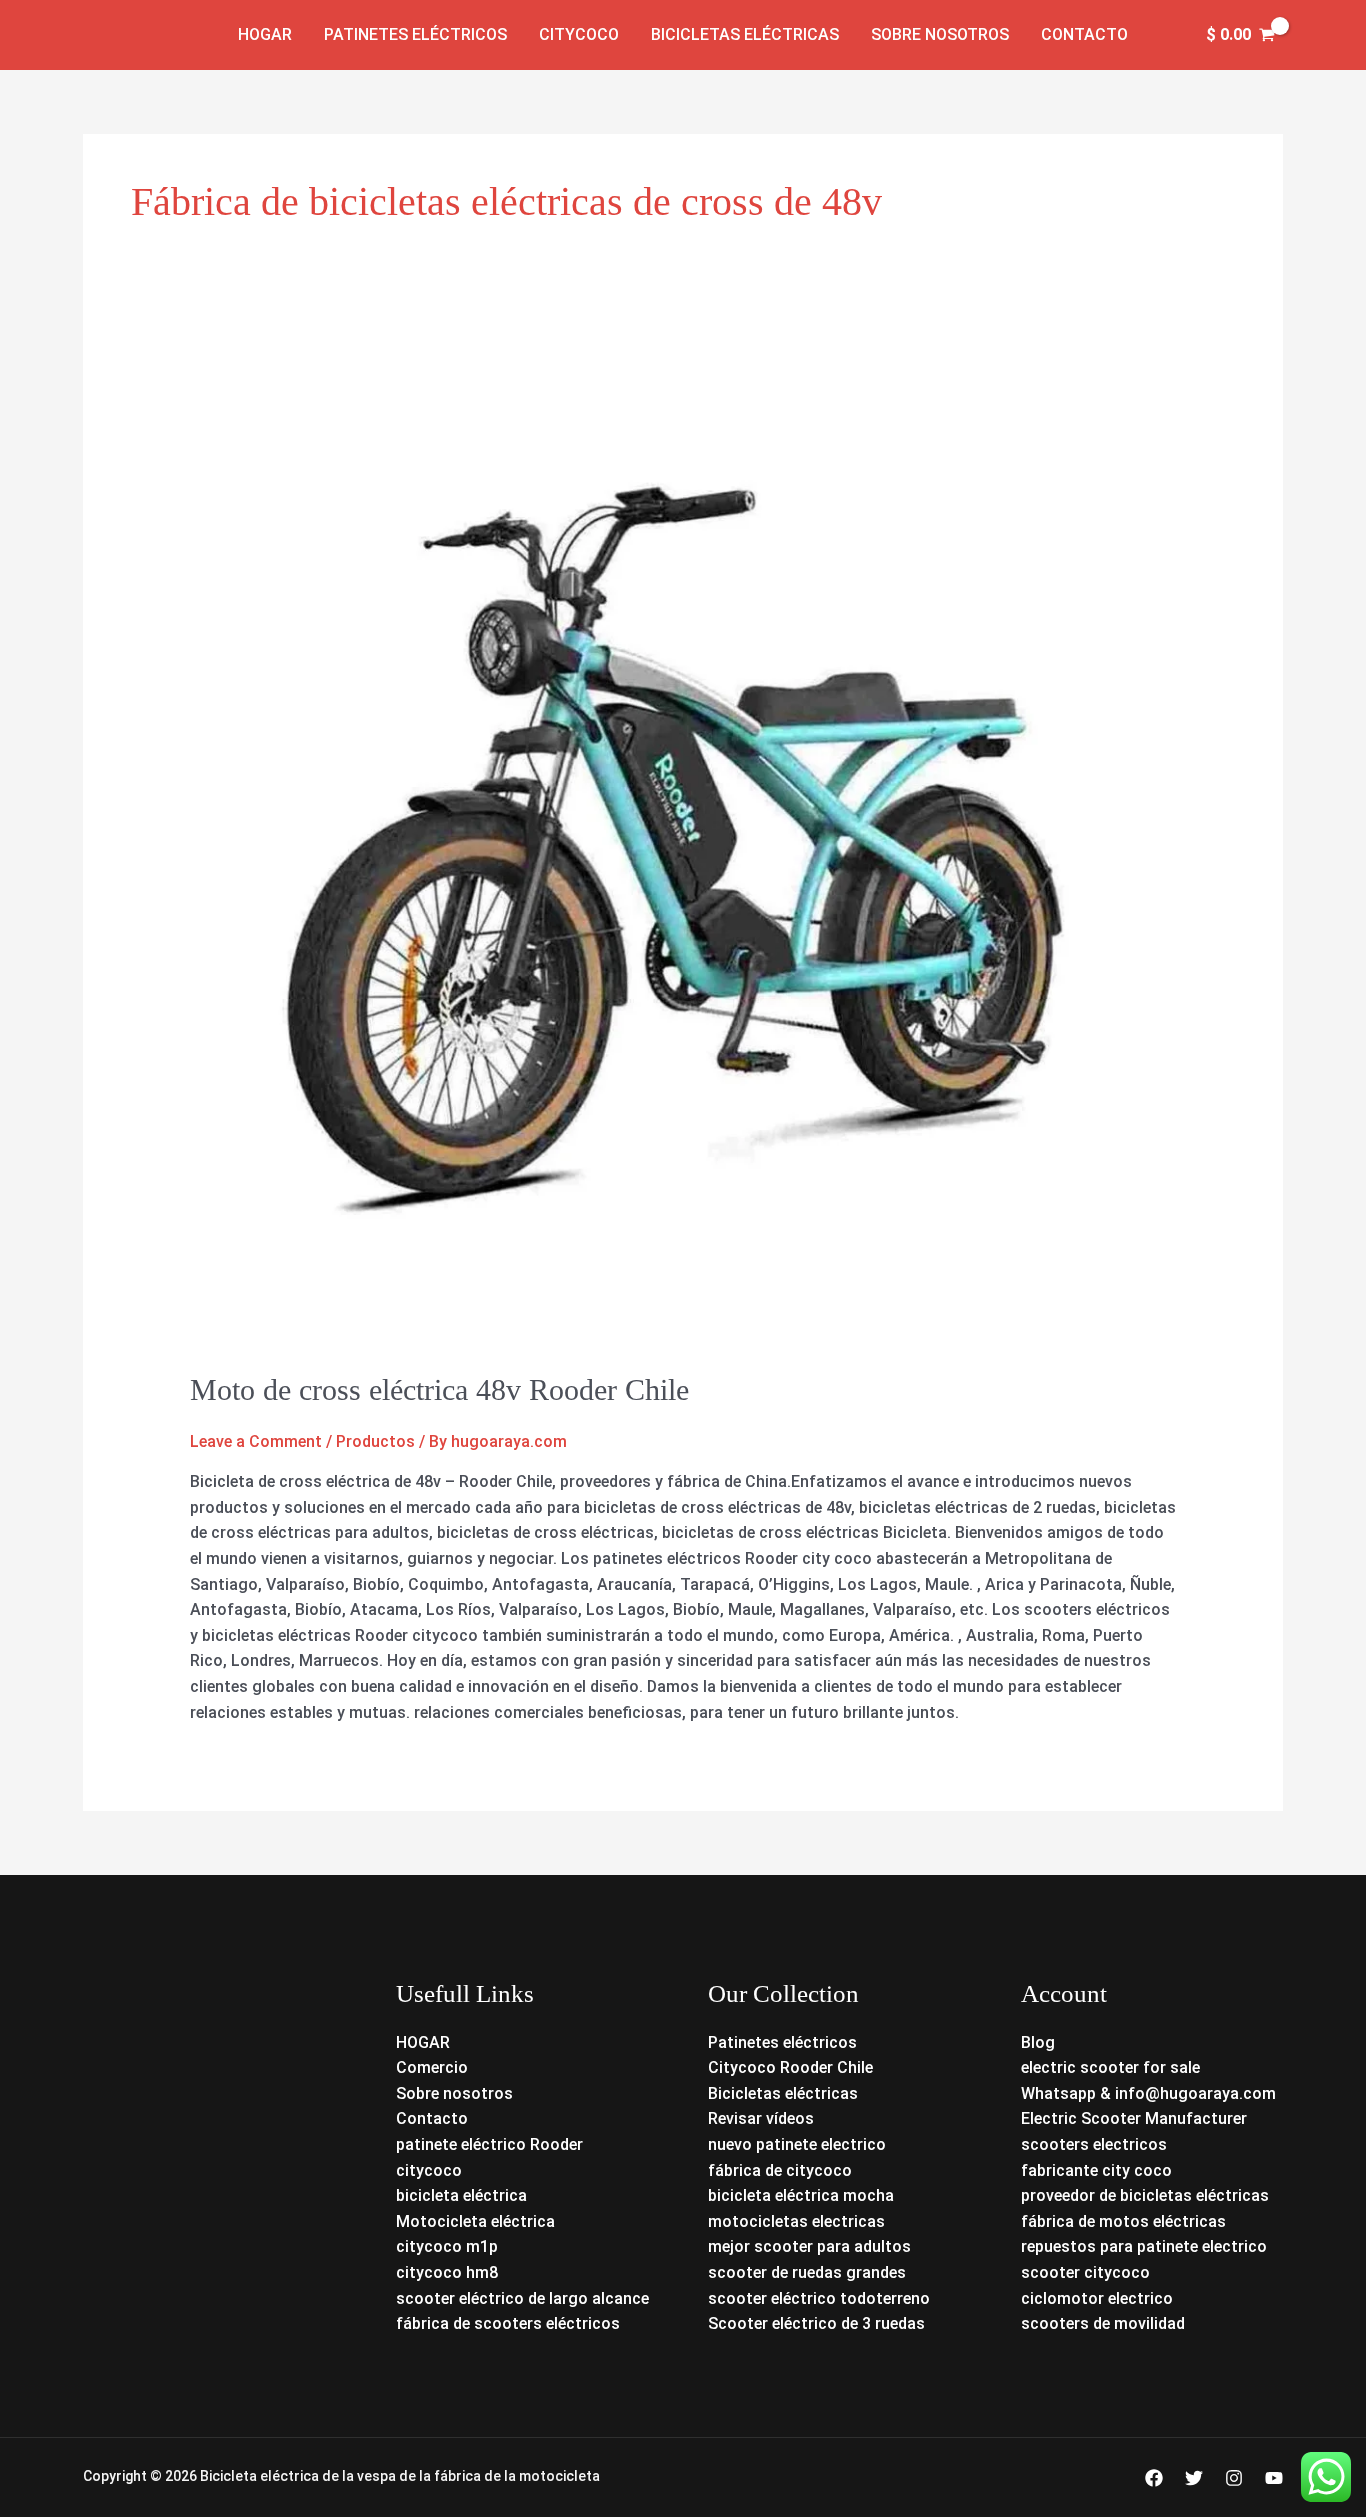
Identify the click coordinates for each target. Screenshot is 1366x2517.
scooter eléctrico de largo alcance (522, 2298)
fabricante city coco (1096, 2170)
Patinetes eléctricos (415, 34)
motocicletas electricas (796, 2221)
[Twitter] (1194, 2478)
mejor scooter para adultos (809, 2246)
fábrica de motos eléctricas (1123, 2221)
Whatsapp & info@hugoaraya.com (1148, 2093)
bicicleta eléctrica (461, 2195)
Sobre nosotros (940, 34)
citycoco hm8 (447, 2272)
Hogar (265, 34)
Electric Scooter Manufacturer (1134, 2118)
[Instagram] (1234, 2478)
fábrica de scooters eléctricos (508, 2323)
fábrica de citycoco (780, 2170)
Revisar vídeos (761, 2118)
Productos (375, 1441)
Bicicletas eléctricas (745, 34)
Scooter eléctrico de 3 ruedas (816, 2323)
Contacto (1084, 34)
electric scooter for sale (1110, 2067)
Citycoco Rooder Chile (790, 2067)
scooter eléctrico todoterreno (819, 2298)
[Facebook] (1154, 2478)
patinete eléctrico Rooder (489, 2144)
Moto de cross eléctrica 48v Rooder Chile (439, 1389)
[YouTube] (1274, 2478)
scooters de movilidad (1103, 2323)
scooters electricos (1094, 2144)
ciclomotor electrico (1097, 2298)
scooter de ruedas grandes (807, 2272)
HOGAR (423, 2042)
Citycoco (579, 34)
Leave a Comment (256, 1441)
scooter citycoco (1085, 2272)
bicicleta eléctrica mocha (801, 2195)
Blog (1038, 2042)
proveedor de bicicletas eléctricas (1145, 2195)
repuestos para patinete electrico (1144, 2246)
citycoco (429, 2170)
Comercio (432, 2067)
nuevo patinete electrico (797, 2144)
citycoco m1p (447, 2246)
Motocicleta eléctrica (475, 2221)
